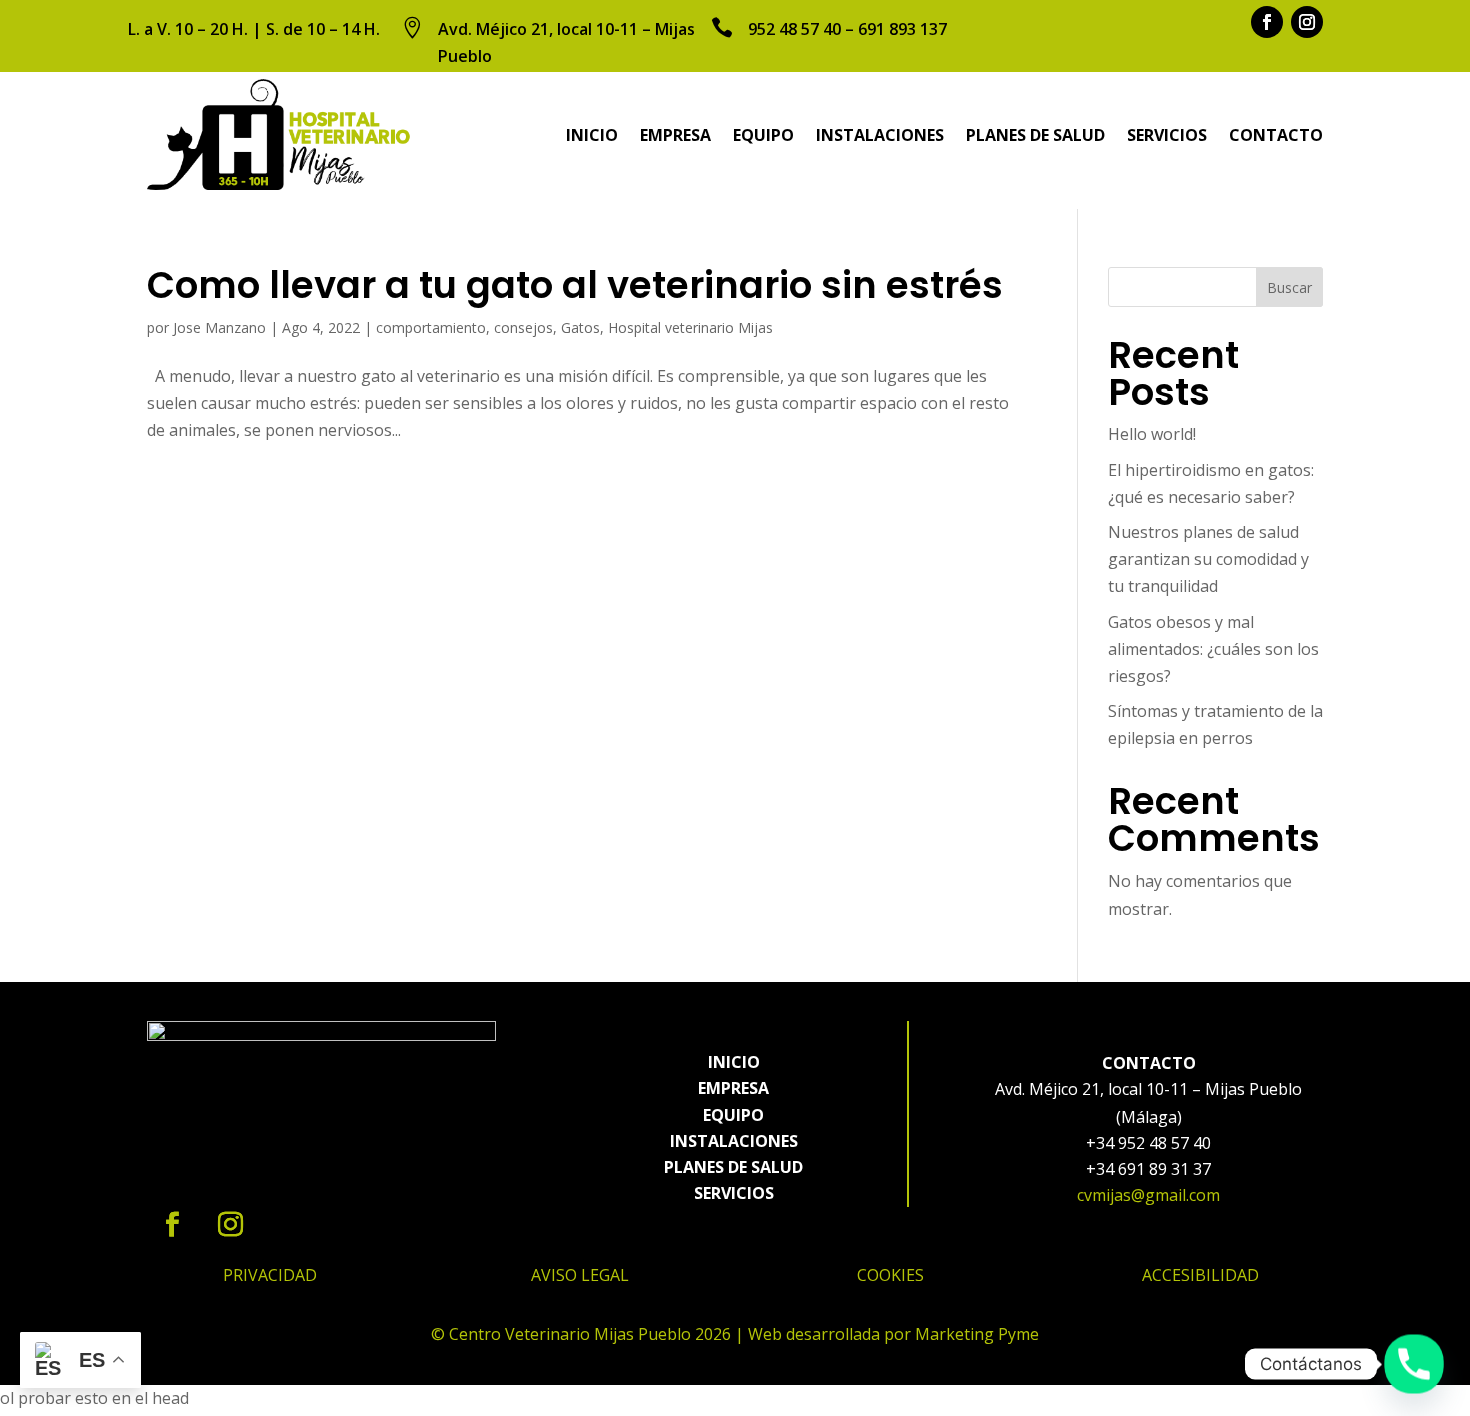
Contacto (1276, 135)
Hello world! (1152, 434)
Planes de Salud (1035, 135)
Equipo (763, 135)
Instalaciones (880, 135)
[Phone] (1414, 1364)
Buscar (1289, 287)
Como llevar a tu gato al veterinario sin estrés (575, 285)
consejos (523, 327)
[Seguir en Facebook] (1267, 22)
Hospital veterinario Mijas (690, 327)
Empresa (675, 135)
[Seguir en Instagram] (1307, 22)
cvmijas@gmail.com (1148, 1195)
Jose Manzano (219, 327)
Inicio (592, 135)
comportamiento (431, 327)
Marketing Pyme (977, 1334)
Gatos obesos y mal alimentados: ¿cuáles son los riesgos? (1213, 649)
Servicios (1167, 135)
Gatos (580, 327)
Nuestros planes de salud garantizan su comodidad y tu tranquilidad (1208, 559)
